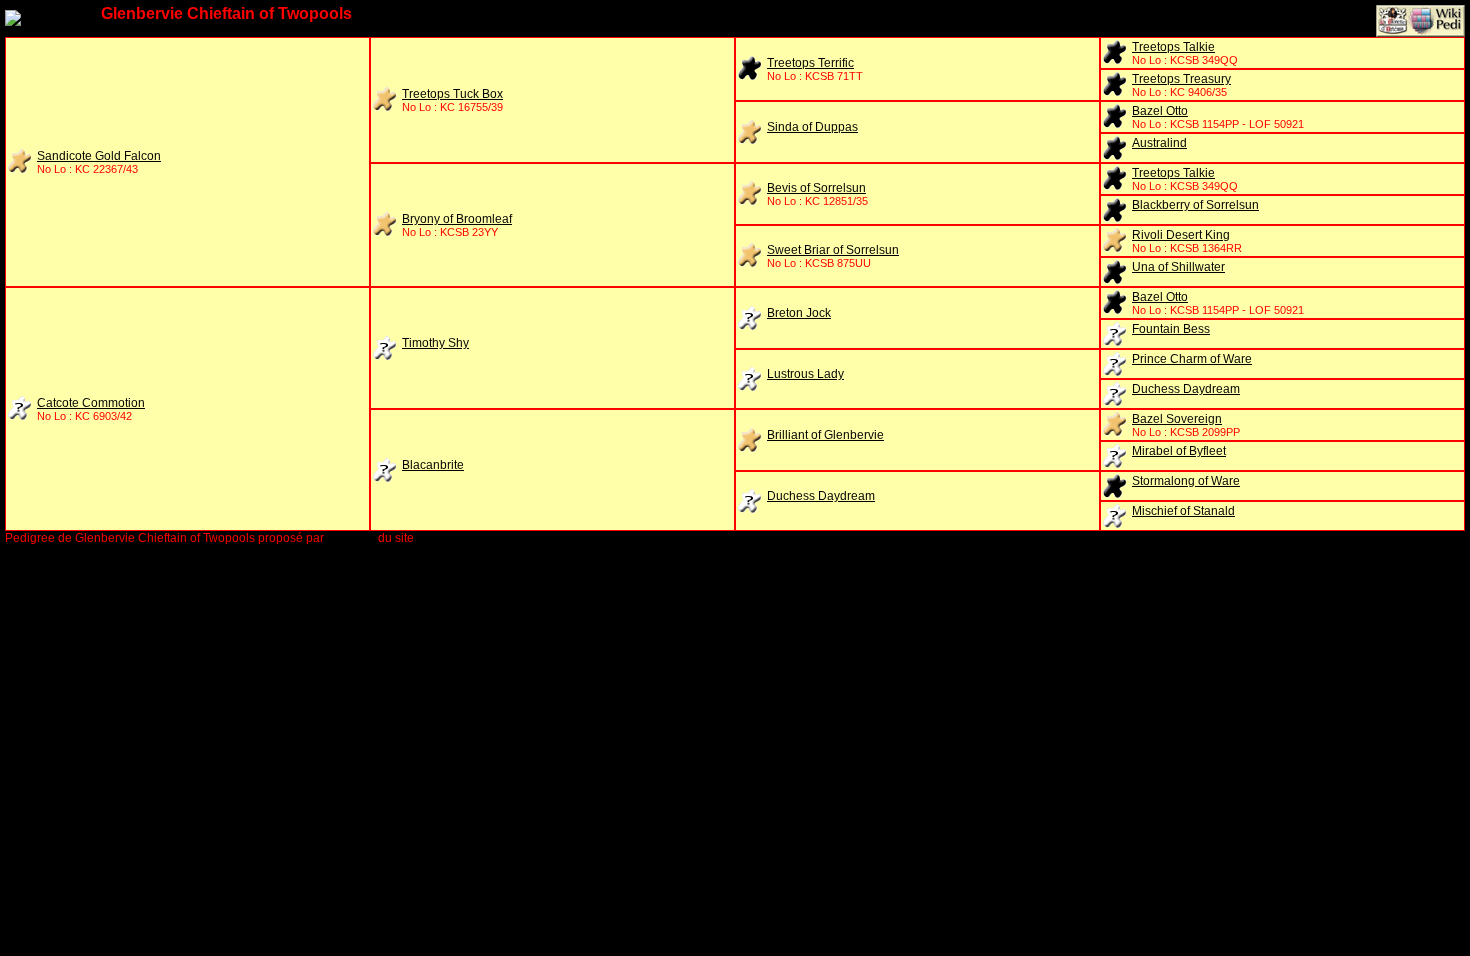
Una (1178, 267)
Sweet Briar (833, 250)
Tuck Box (452, 94)
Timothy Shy (435, 343)
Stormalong (1186, 481)
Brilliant (825, 435)
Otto (1160, 111)
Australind (1159, 143)
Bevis (816, 188)
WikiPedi (351, 538)
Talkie (1173, 47)
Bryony (457, 219)
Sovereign (1177, 419)
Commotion (91, 403)
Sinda (812, 127)
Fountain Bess (1171, 329)
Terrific (810, 63)
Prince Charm (1192, 359)
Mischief (1183, 511)
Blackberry (1195, 205)
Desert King (1181, 235)
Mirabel (1179, 451)
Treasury (1181, 79)
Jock (799, 313)
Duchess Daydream (1186, 389)
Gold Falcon (99, 156)
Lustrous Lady (805, 374)
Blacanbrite (433, 465)
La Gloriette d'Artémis (475, 538)
